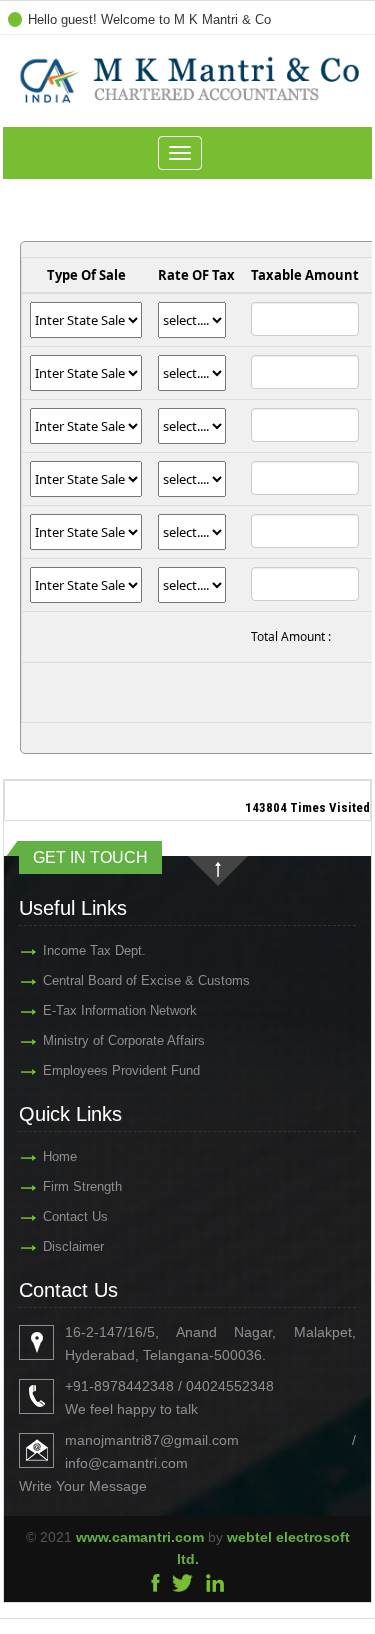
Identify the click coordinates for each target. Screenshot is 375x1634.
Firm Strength (82, 1186)
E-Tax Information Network (120, 1010)
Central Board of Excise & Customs (146, 980)
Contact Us (75, 1216)
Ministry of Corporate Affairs (124, 1040)
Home (60, 1156)
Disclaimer (73, 1246)
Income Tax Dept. (94, 950)
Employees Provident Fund (121, 1070)
